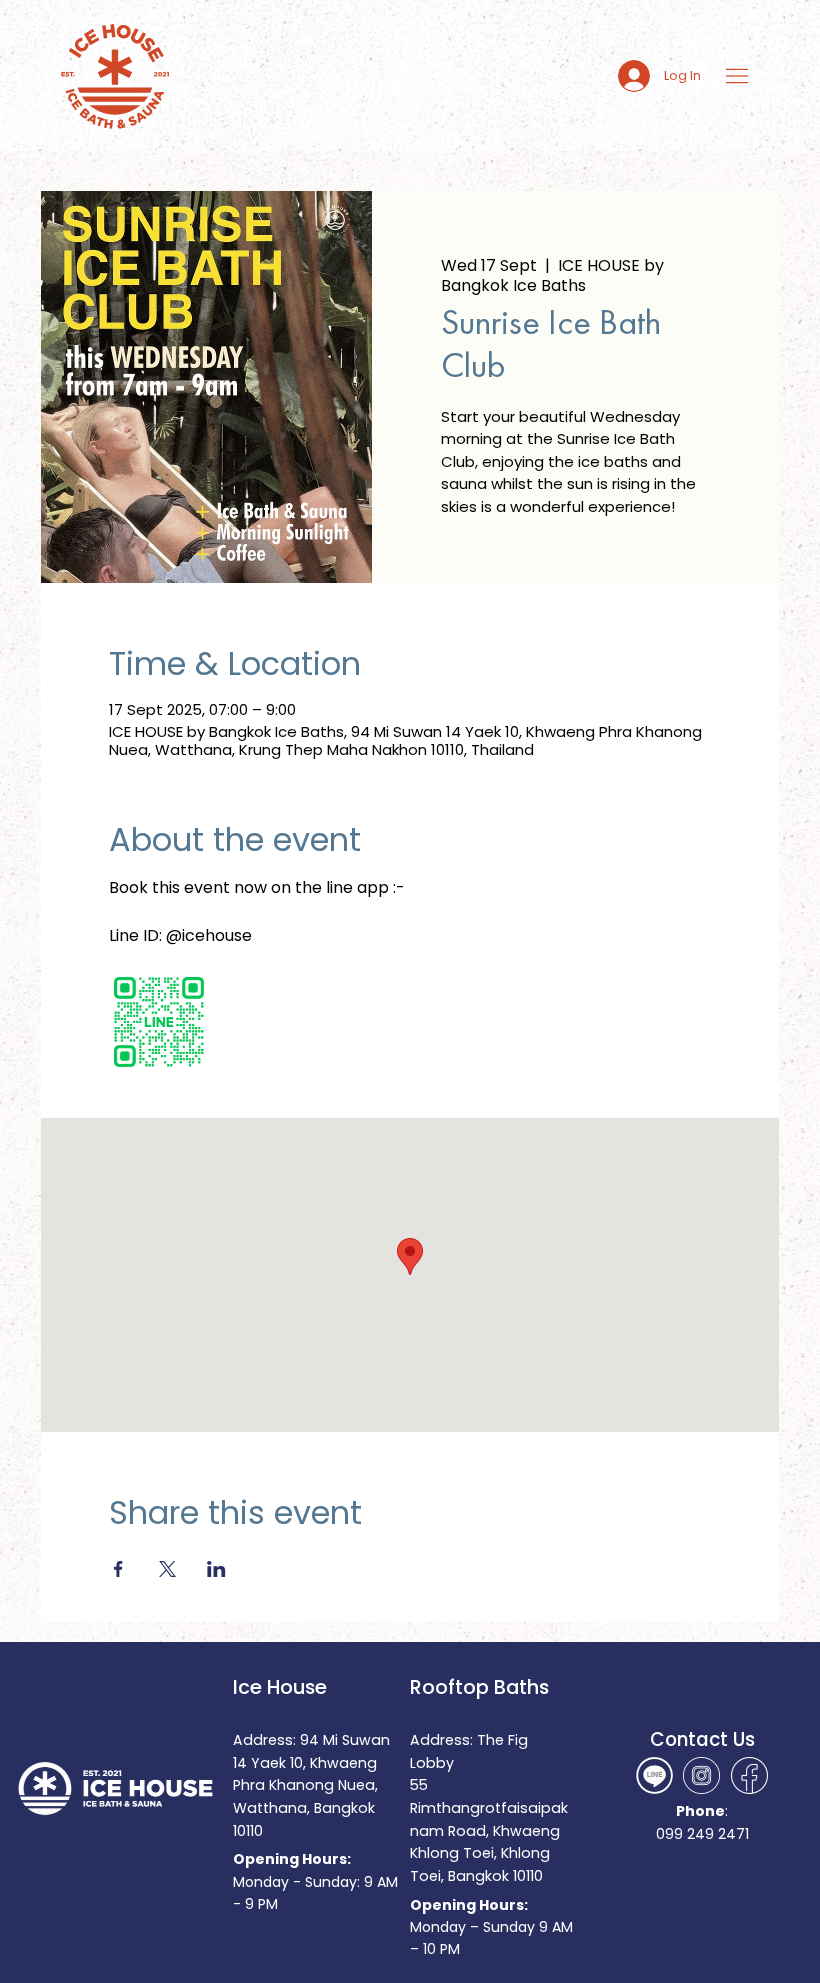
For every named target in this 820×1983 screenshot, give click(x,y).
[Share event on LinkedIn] (216, 1569)
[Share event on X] (167, 1569)
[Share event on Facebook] (118, 1569)
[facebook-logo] (749, 1775)
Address (440, 1740)
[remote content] (284, 1024)
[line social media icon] (654, 1775)
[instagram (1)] (701, 1775)
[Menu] (739, 76)
